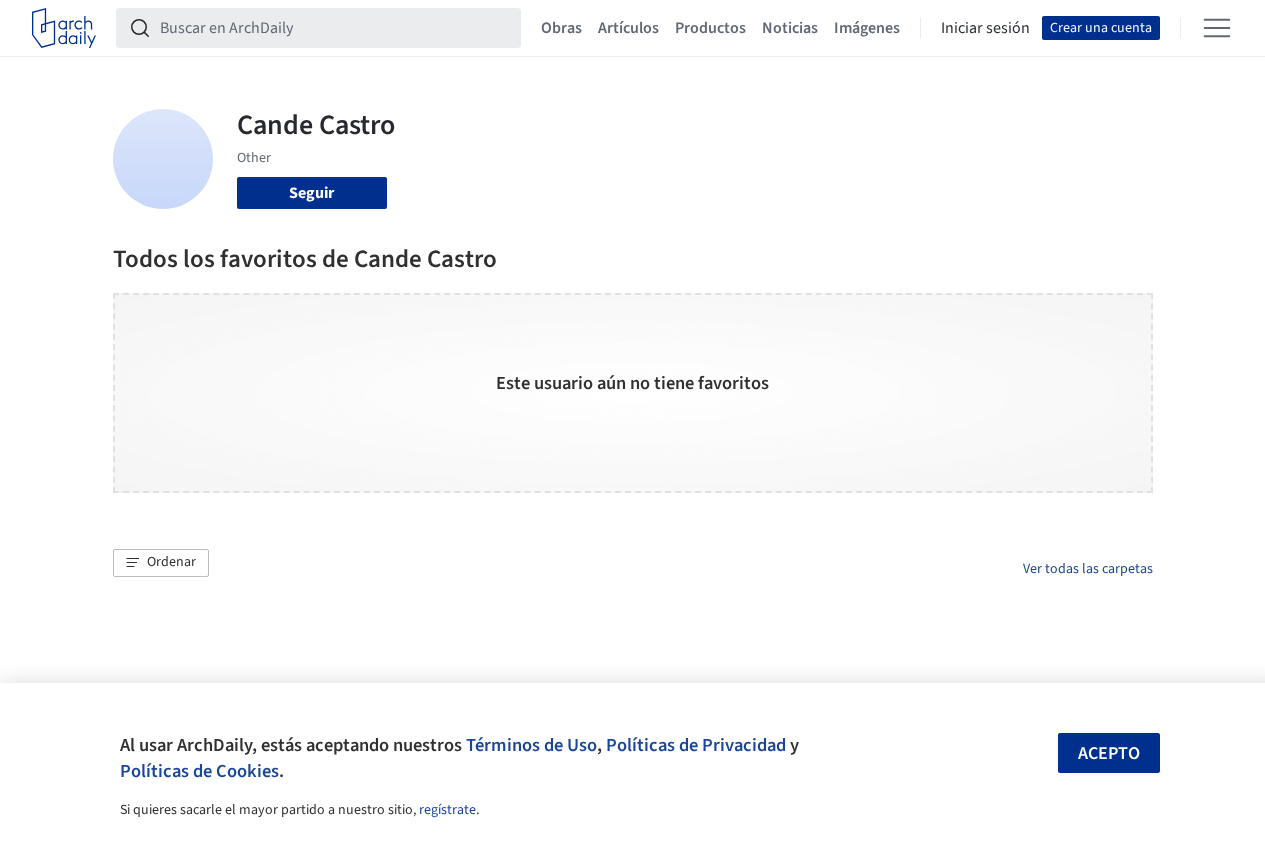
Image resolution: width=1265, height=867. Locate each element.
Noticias (790, 28)
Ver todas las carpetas (1088, 569)
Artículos (628, 28)
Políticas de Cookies (199, 771)
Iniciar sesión (985, 28)
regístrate (447, 810)
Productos (710, 28)
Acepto (1109, 753)
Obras (561, 28)
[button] (161, 563)
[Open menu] (1217, 28)
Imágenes (867, 28)
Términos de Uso (531, 745)
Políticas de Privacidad (696, 745)
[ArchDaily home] (64, 28)
